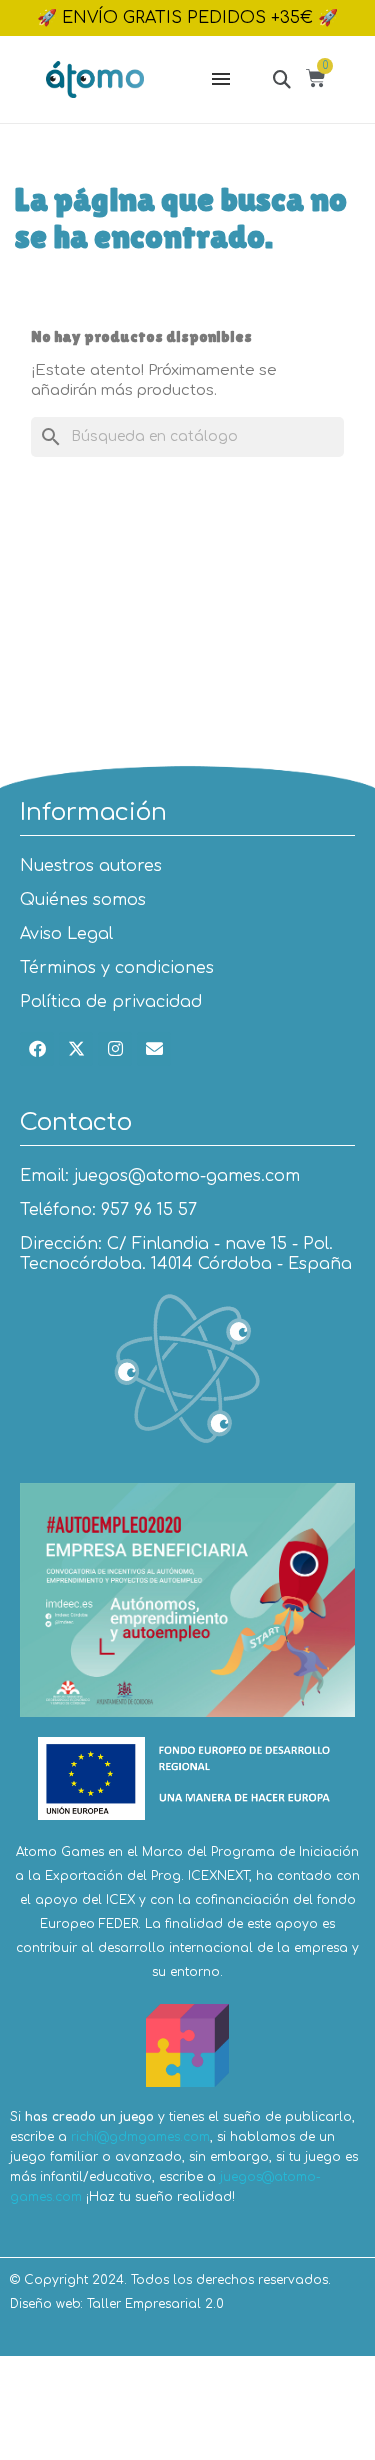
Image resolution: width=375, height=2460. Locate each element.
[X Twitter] (76, 1049)
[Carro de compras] (318, 81)
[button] (281, 78)
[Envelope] (154, 1049)
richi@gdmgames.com (140, 2137)
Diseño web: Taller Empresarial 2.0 (117, 2304)
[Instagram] (115, 1049)
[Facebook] (37, 1049)
